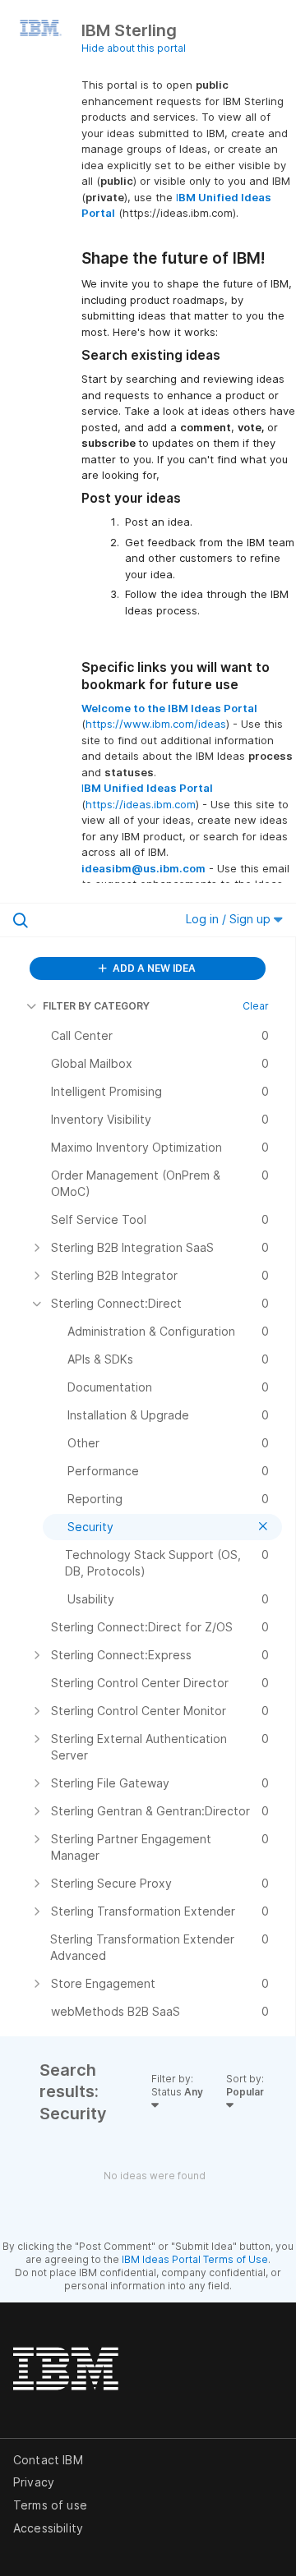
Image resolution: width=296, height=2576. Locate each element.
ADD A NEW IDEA (153, 968)
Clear (256, 1006)
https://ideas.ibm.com (141, 804)
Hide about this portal (134, 48)
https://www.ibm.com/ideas (156, 724)
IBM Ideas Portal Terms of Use (195, 2259)
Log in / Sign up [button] (230, 919)
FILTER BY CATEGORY (96, 1006)
